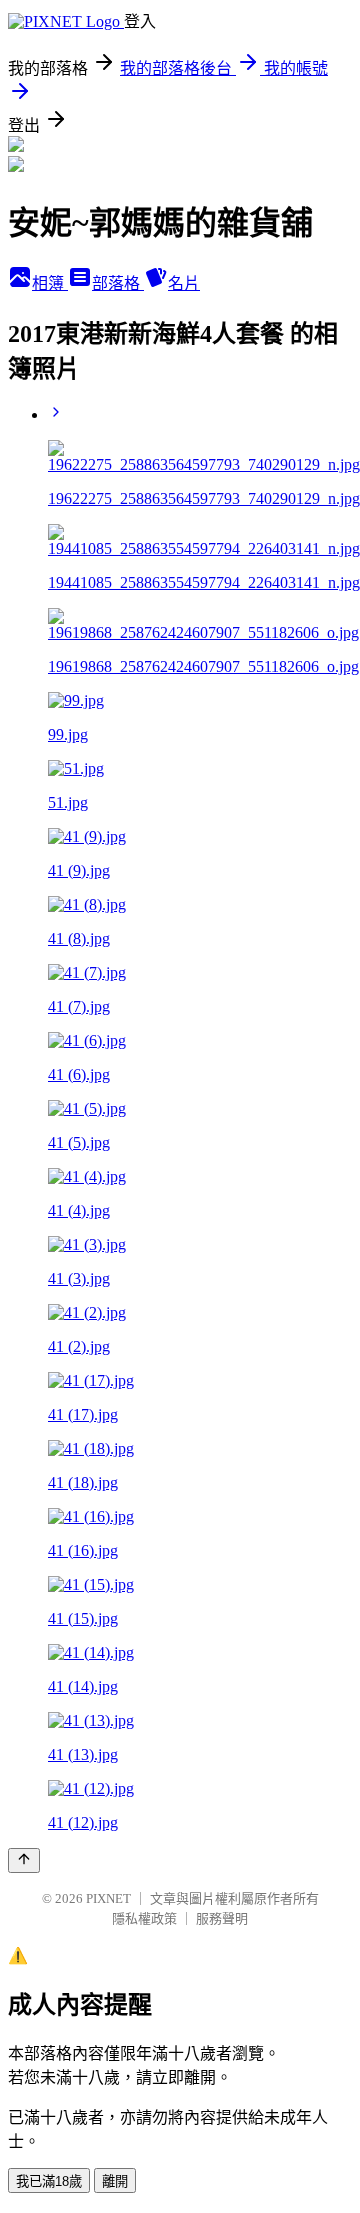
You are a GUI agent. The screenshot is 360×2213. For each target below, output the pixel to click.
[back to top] (24, 1860)
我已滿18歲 (49, 2181)
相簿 (50, 283)
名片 (184, 283)
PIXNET (108, 1898)
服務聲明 (222, 1918)
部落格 (118, 283)
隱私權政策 (144, 1918)
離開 (115, 2181)
